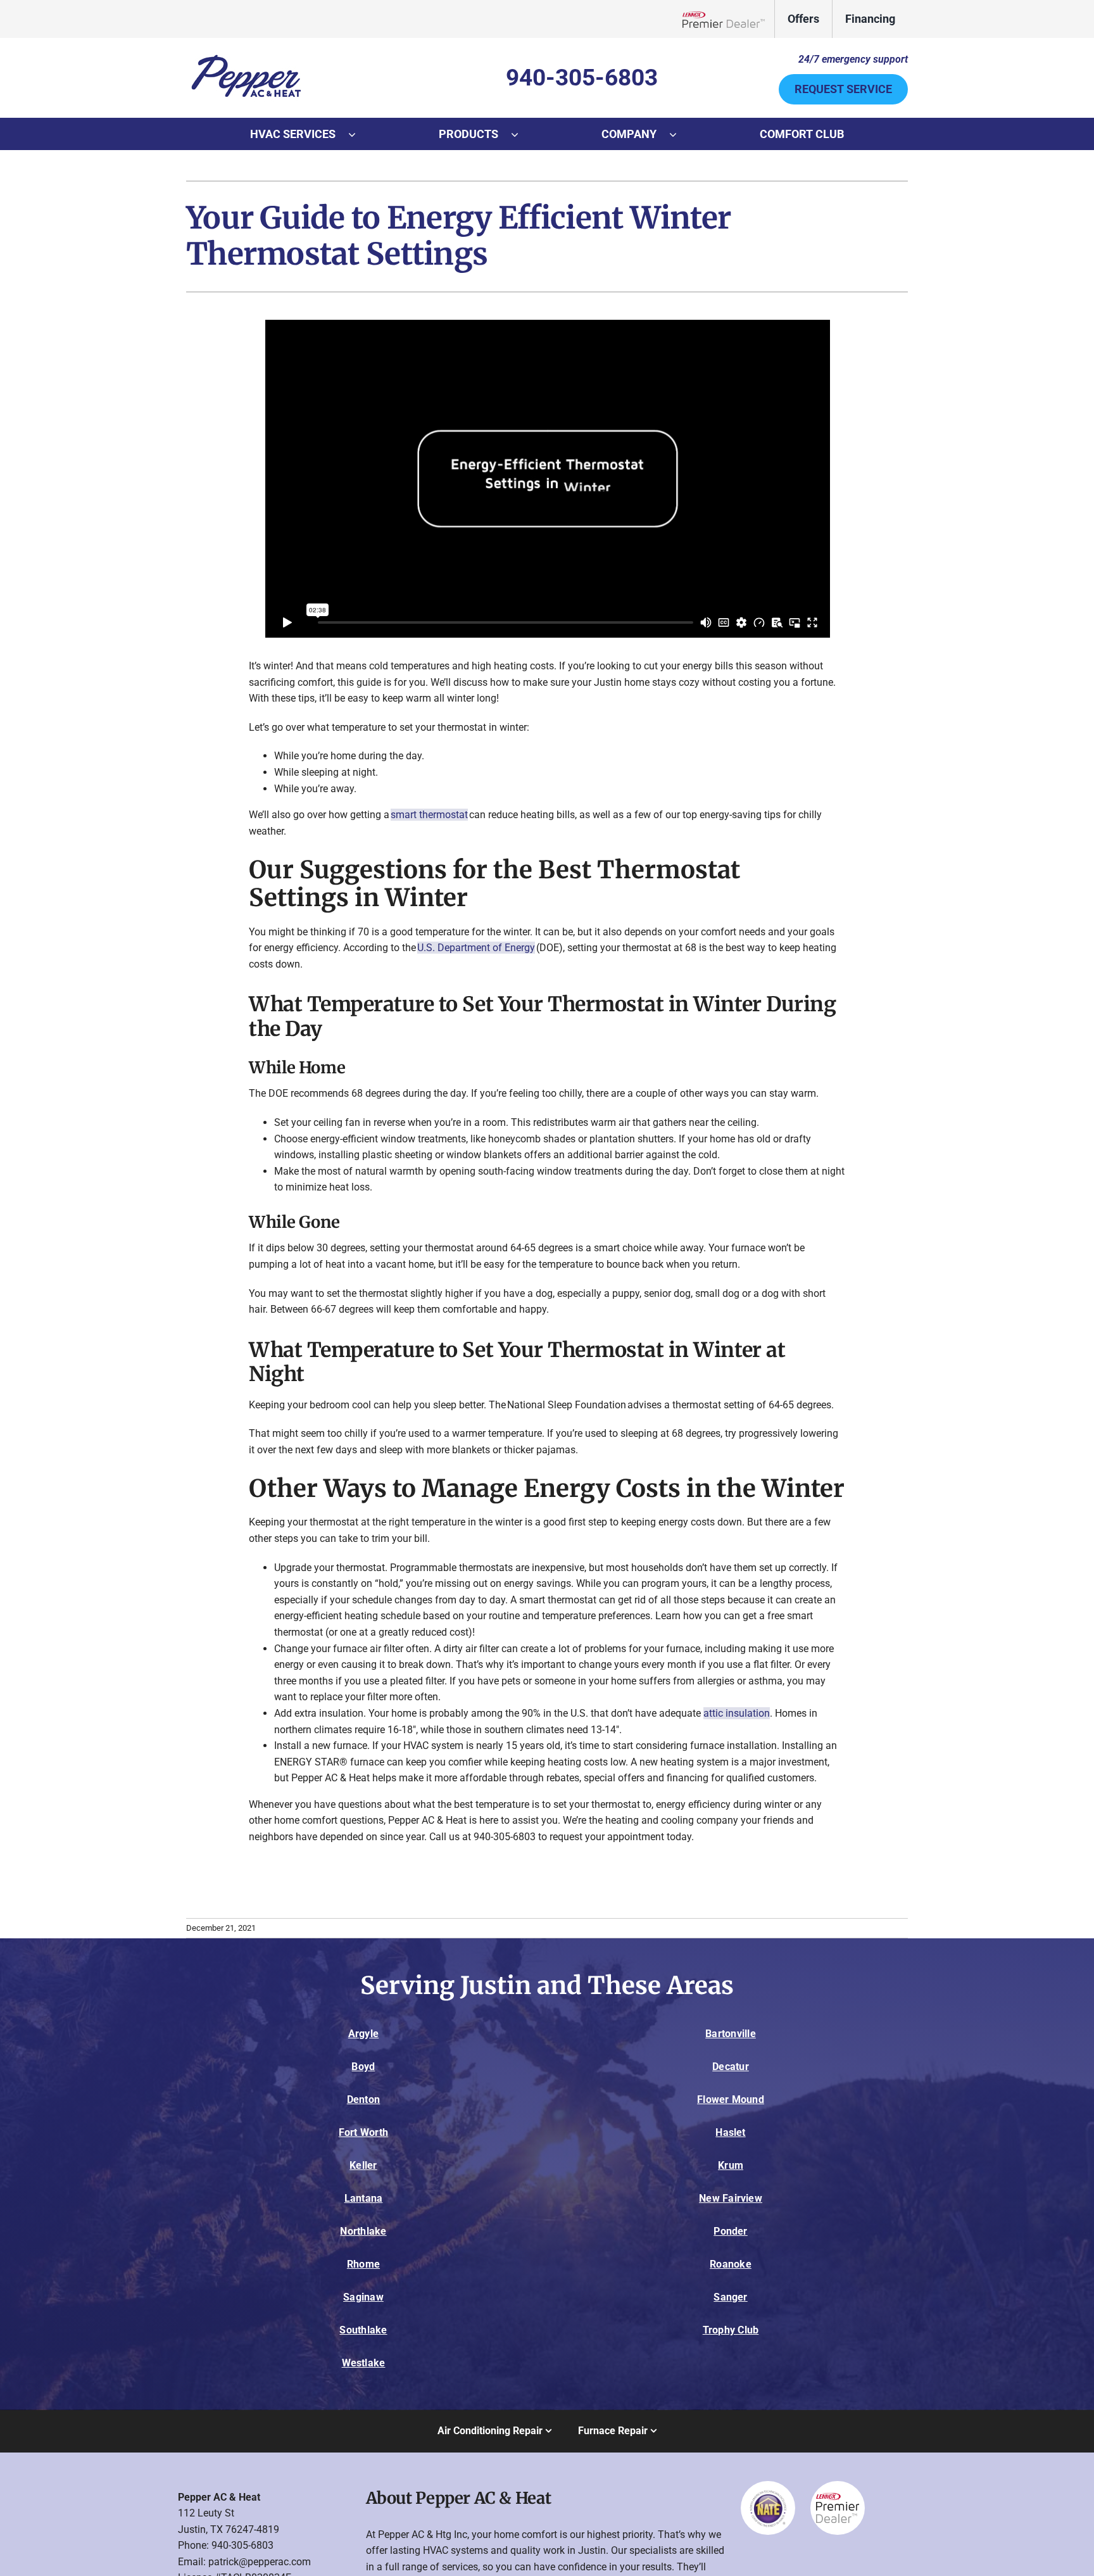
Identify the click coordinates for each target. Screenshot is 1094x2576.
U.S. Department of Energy (476, 948)
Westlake (364, 2363)
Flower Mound (731, 2099)
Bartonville (731, 2034)
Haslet (730, 2132)
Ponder (730, 2231)
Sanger (730, 2297)
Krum (731, 2165)
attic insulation (737, 1713)
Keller (363, 2165)
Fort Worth (363, 2132)
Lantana (364, 2198)
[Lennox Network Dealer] (728, 19)
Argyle (363, 2034)
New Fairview (731, 2198)
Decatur (731, 2067)
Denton (363, 2099)
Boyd (363, 2067)
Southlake (363, 2330)
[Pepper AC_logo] (246, 55)
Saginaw (363, 2297)
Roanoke (731, 2264)
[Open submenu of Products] (521, 134)
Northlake (363, 2231)
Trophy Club (731, 2330)
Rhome (363, 2264)
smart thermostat (429, 815)
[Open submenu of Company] (679, 134)
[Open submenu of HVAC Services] (358, 134)
